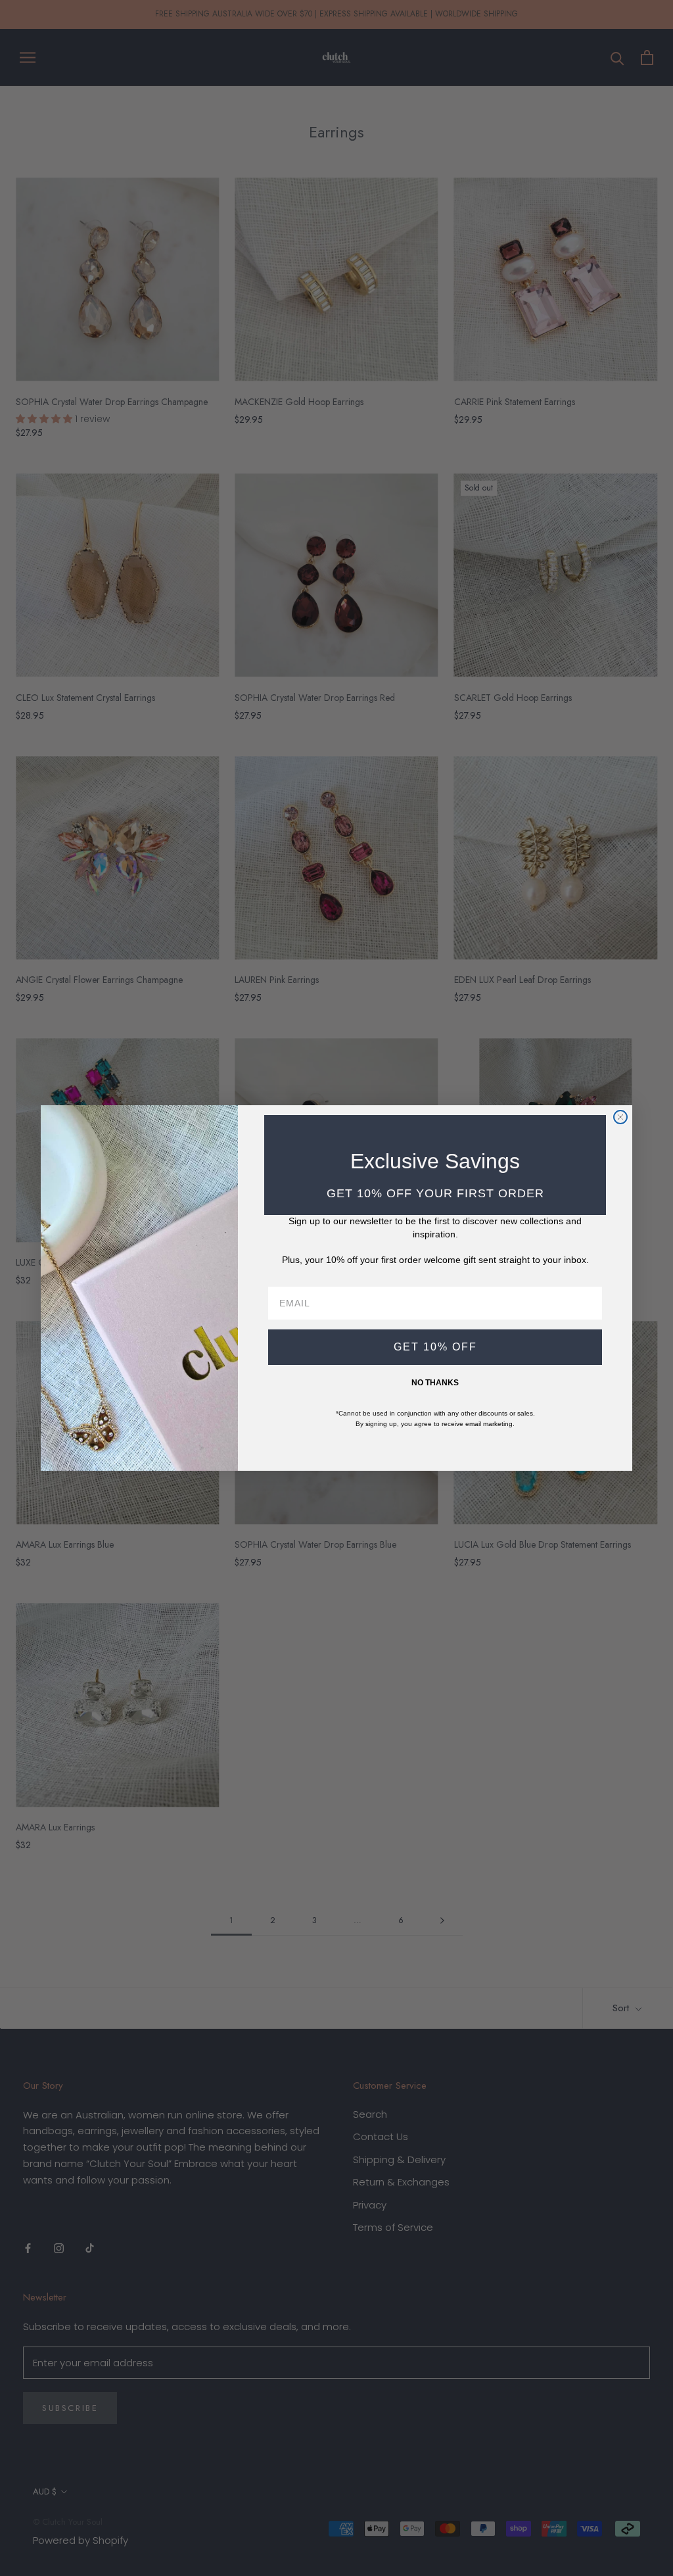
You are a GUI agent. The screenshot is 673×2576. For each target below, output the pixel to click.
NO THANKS (435, 1383)
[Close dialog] (620, 1117)
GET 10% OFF (435, 1347)
